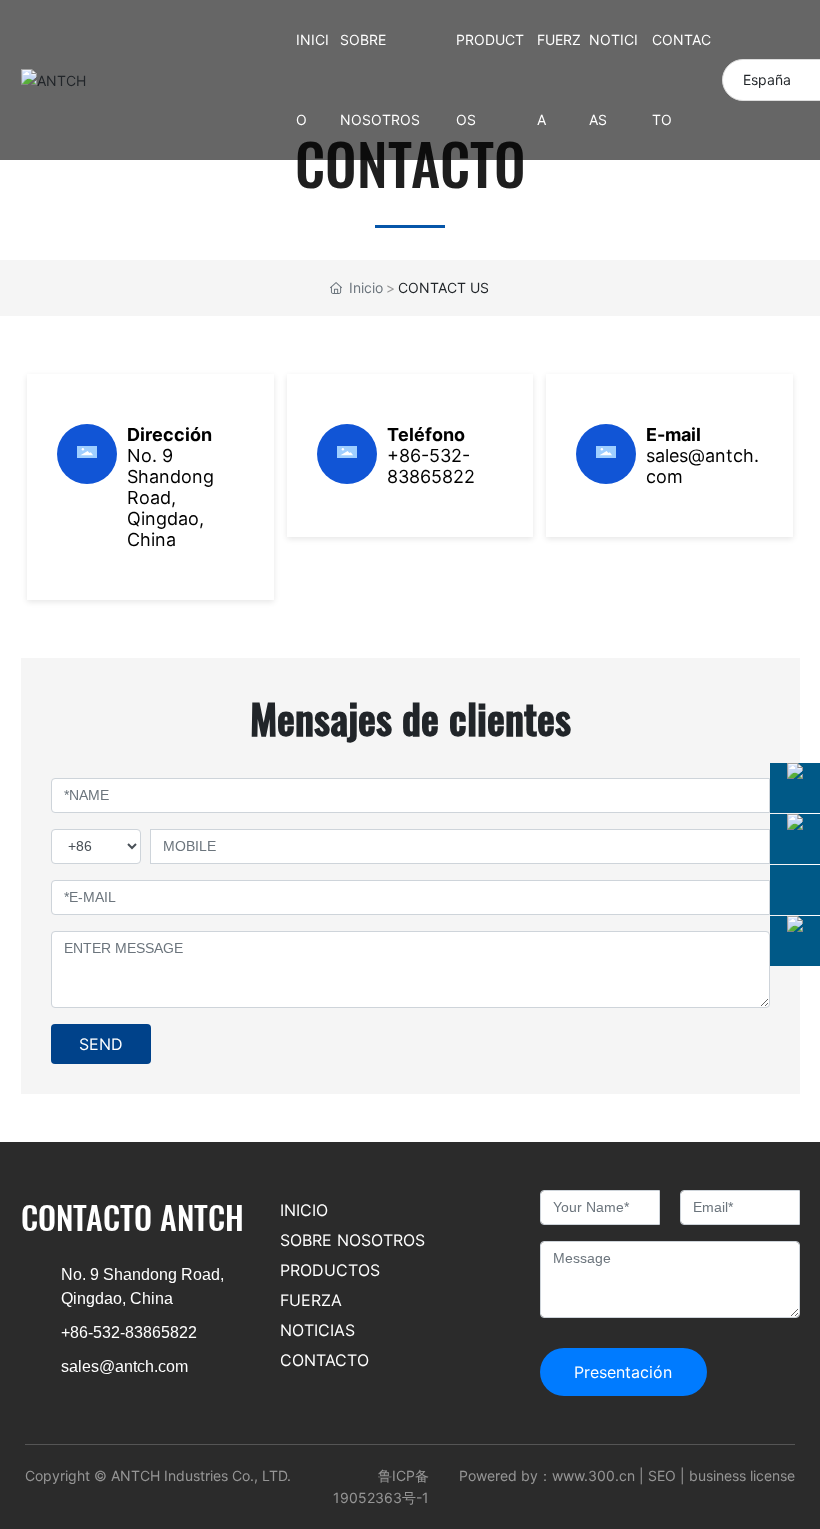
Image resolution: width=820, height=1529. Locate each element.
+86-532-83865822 (431, 466)
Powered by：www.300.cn (547, 1475)
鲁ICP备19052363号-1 (381, 1486)
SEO (662, 1475)
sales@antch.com (124, 1366)
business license (742, 1475)
